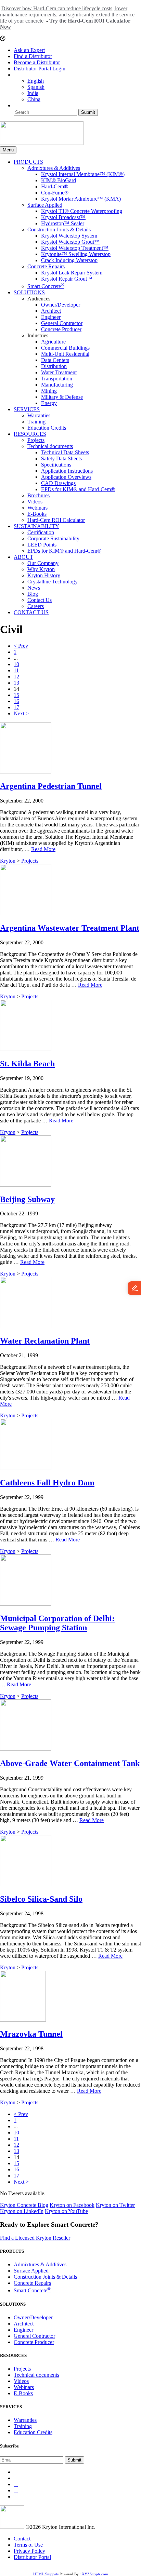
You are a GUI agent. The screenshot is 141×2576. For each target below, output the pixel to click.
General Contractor (62, 323)
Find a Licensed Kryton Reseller (35, 2238)
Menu (8, 150)
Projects (36, 440)
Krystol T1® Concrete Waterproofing (82, 211)
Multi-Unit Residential (65, 354)
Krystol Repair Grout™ (67, 279)
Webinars (37, 508)
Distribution (54, 366)
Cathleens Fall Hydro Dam (47, 1483)
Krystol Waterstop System (69, 236)
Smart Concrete (46, 286)
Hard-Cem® (55, 186)
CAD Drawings (58, 483)
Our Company (43, 563)
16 (16, 701)
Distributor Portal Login (40, 69)
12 (16, 677)
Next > (21, 713)
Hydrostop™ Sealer (63, 223)
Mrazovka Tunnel (31, 2034)
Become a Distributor (37, 62)
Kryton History (44, 575)
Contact (22, 2539)
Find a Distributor (33, 56)
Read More (43, 849)
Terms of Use (28, 2545)
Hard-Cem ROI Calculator (56, 520)
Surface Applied (45, 205)
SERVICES (27, 409)
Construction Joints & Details (59, 230)
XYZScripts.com (95, 2574)
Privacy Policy (29, 2551)
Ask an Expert (29, 50)
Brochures (39, 495)
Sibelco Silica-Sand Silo (41, 1899)
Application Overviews (66, 477)
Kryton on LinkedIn (22, 2211)
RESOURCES (30, 434)
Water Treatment (59, 372)
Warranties (39, 415)
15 (16, 695)
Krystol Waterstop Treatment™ (75, 248)
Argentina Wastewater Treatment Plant (70, 928)
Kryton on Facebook (72, 2205)
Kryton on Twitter (115, 2205)
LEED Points (42, 545)
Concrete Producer (61, 329)
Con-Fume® (55, 193)
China (34, 99)
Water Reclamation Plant (45, 1341)
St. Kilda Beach (27, 1064)
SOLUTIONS (29, 292)
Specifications (56, 465)
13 (16, 683)
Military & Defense (62, 397)
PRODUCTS (28, 162)
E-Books (37, 514)
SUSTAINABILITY (36, 526)
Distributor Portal (32, 2557)
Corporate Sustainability (53, 538)
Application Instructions (67, 471)
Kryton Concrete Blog (24, 2205)
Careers (36, 606)
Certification (41, 532)
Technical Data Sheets (65, 452)
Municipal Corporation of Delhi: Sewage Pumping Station (57, 1623)
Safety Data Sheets (61, 458)
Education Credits (47, 428)
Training (36, 422)
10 (16, 664)
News (34, 588)
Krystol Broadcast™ (63, 217)
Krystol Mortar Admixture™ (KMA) (81, 199)
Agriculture (53, 342)
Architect (51, 311)
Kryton (8, 861)
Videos (35, 502)
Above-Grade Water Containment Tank (70, 1763)
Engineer (51, 317)
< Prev (21, 646)
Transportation (57, 379)
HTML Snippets (46, 2574)
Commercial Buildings (65, 348)
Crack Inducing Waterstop (69, 260)
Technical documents (50, 446)
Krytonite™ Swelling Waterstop (76, 254)
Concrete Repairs (46, 266)
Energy (49, 403)
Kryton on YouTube (66, 2211)
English (36, 81)
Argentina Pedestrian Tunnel (51, 786)
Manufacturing (57, 385)
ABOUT (23, 557)
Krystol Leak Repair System (72, 273)
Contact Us (40, 600)
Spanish (36, 87)
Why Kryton (41, 569)
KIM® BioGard (59, 180)
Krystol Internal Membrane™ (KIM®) (83, 174)
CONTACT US (31, 612)
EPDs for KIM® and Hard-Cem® (78, 489)
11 (16, 670)
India (33, 93)
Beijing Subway (27, 1199)
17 (16, 707)
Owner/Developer (61, 305)
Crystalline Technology (53, 582)
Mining (49, 391)
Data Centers (55, 360)
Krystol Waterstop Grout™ (70, 242)
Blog (33, 594)
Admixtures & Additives (54, 168)
